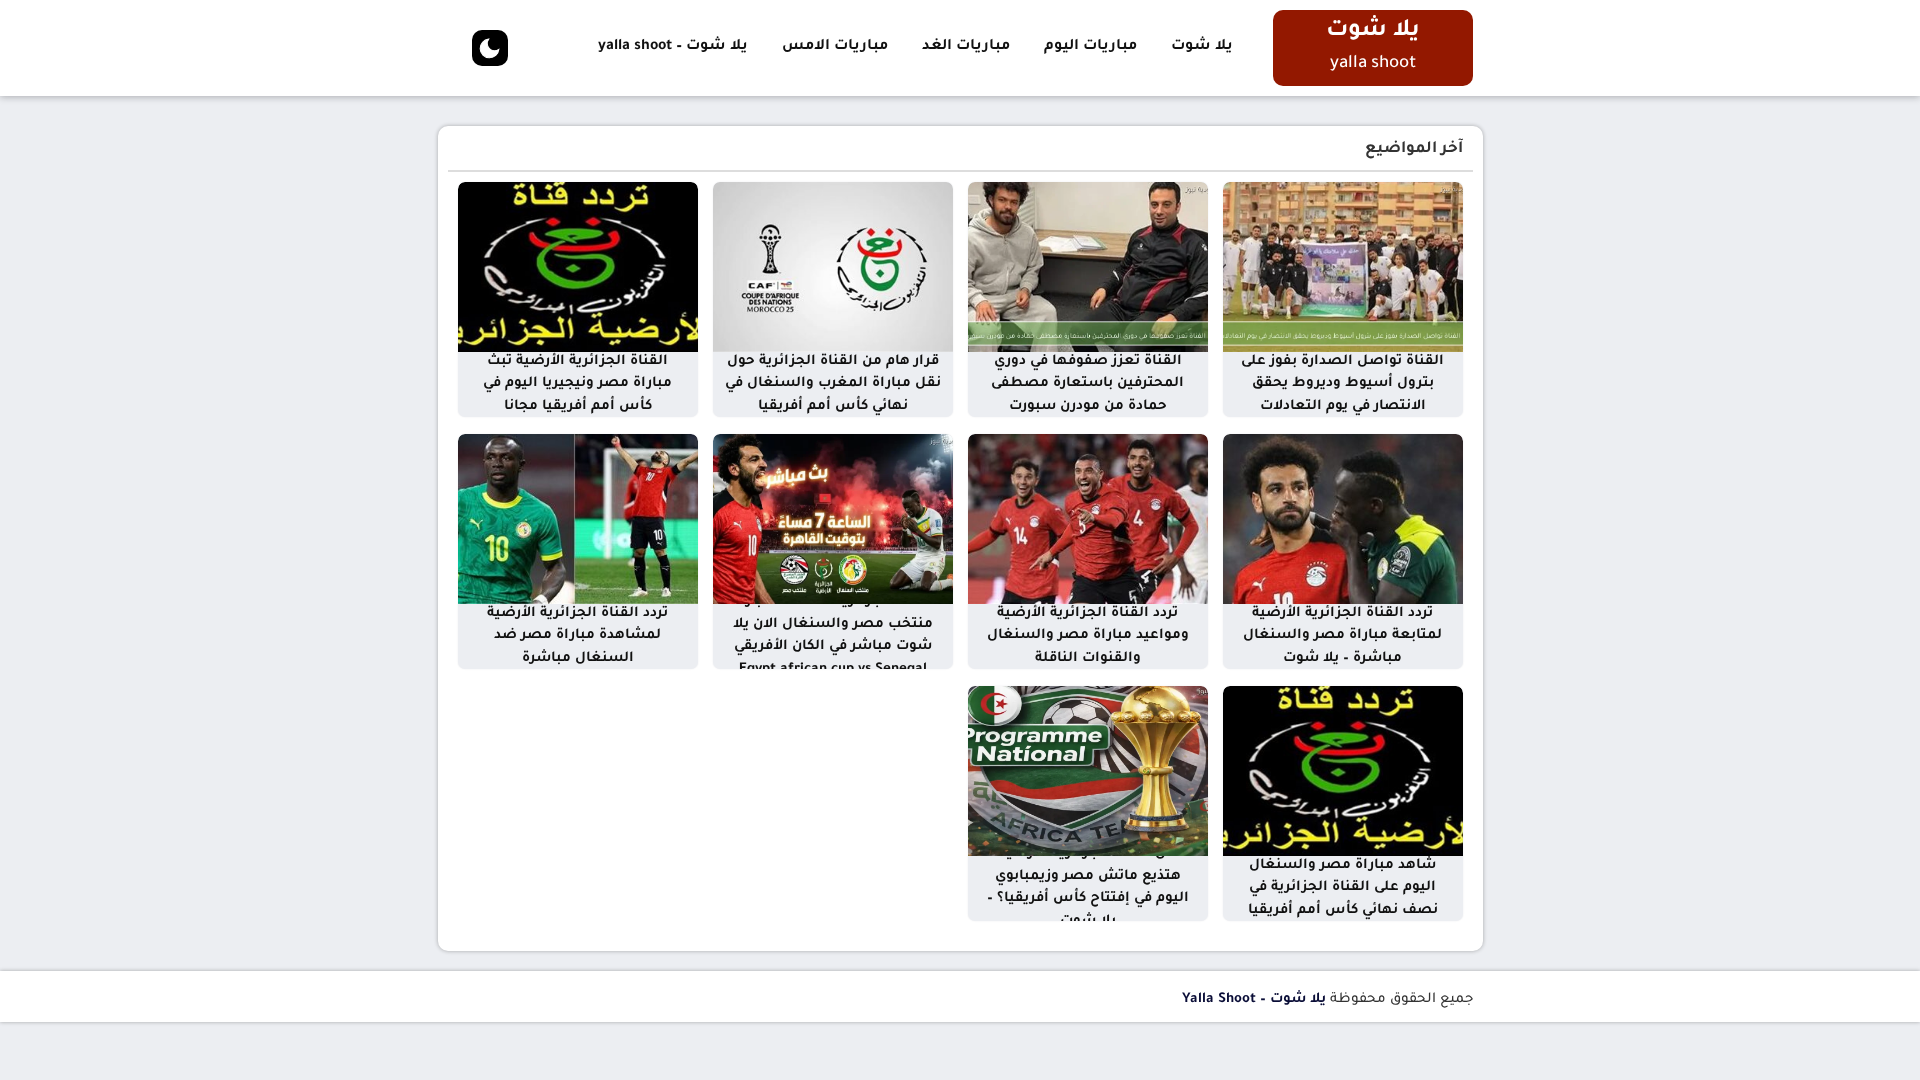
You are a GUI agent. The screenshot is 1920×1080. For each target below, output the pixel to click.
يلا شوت (1202, 47)
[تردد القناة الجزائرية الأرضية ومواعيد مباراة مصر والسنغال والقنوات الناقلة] (1088, 520)
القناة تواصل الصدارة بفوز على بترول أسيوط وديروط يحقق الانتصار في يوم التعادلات (1342, 384)
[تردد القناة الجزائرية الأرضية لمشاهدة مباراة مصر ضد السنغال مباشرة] (578, 520)
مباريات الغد (966, 47)
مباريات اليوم (1090, 47)
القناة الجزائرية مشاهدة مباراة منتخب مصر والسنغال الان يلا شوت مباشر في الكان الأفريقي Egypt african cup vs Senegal (833, 635)
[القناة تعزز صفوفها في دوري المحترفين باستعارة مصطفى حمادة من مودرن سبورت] (1088, 268)
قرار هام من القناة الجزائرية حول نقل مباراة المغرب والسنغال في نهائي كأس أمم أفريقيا (833, 384)
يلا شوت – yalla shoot (673, 47)
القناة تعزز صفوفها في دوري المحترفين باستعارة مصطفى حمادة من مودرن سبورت (1087, 384)
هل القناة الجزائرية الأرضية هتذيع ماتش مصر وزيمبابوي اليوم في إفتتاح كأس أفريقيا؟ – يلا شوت (1088, 887)
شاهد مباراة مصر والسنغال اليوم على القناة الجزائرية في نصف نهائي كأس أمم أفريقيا (1343, 888)
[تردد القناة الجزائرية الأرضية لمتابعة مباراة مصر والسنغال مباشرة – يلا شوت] (1343, 520)
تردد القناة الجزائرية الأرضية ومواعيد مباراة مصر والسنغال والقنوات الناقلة (1088, 636)
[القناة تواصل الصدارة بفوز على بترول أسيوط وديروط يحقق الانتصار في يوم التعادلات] (1343, 268)
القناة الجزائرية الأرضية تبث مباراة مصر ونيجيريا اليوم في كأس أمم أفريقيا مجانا (577, 384)
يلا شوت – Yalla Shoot (1254, 999)
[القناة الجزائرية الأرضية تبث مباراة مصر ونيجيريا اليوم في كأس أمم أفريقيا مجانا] (578, 268)
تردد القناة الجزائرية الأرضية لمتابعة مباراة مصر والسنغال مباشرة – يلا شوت (1342, 636)
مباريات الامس (835, 47)
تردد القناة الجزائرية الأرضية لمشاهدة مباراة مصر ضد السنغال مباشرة (577, 636)
